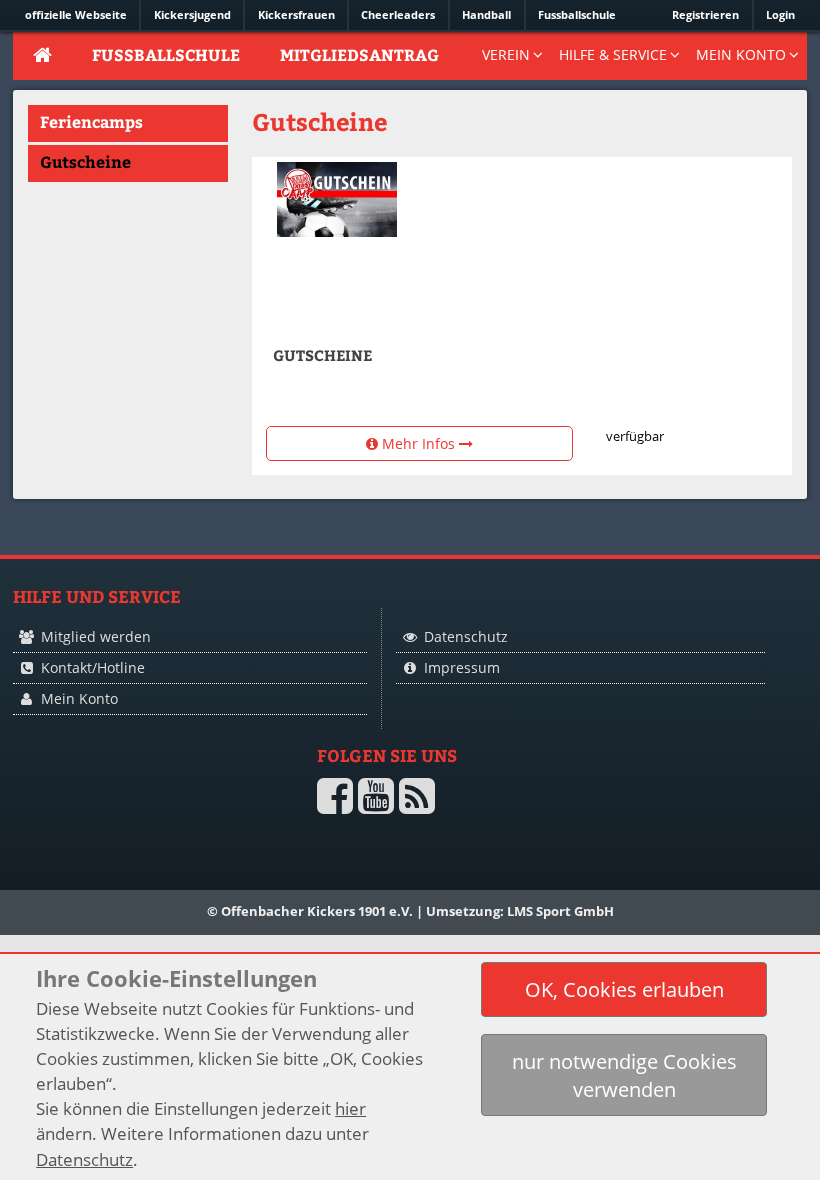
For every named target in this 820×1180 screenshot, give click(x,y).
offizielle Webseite (76, 14)
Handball (486, 14)
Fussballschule (577, 14)
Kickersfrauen (296, 14)
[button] (624, 989)
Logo (82, 832)
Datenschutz (466, 636)
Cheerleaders (398, 14)
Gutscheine (85, 161)
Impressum (462, 667)
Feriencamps (91, 121)
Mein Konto (79, 698)
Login (780, 14)
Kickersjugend (192, 14)
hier (350, 1108)
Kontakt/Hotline (93, 667)
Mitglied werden (96, 636)
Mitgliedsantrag (359, 54)
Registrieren (705, 14)
